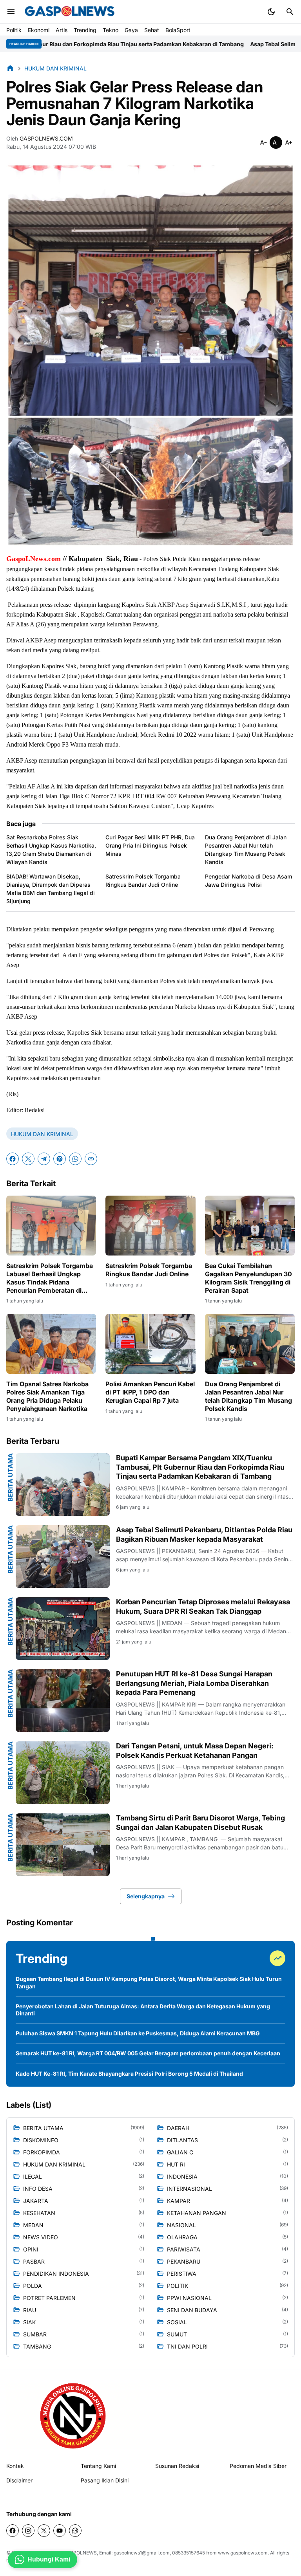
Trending (85, 30)
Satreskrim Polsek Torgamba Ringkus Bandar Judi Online (143, 880)
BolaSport (178, 30)
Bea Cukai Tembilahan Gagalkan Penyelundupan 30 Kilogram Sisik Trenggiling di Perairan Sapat (248, 1278)
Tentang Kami (98, 2466)
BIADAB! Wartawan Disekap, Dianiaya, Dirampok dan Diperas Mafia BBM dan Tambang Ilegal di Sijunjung (51, 889)
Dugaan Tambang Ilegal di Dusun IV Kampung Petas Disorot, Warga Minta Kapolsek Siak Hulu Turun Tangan (149, 1982)
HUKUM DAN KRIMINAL (42, 1134)
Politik (14, 30)
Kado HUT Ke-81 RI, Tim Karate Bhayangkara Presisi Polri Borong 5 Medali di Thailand (129, 2074)
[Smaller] (263, 143)
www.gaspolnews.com (243, 2553)
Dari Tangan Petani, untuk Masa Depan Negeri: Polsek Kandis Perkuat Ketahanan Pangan (195, 1750)
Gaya (131, 30)
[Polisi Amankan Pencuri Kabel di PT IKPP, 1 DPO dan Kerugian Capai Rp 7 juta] (150, 1344)
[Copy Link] (91, 1159)
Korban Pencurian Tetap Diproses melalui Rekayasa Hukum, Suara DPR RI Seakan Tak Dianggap (203, 1606)
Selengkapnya (146, 1896)
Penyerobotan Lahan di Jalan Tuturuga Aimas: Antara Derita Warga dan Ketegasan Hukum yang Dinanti (143, 2010)
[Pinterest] (60, 1159)
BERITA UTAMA (10, 1477)
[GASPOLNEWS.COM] (70, 12)
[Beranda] (10, 68)
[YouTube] (60, 2531)
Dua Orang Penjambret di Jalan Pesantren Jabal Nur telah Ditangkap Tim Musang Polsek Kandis (246, 850)
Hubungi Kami (49, 2559)
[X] (28, 1159)
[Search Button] (290, 12)
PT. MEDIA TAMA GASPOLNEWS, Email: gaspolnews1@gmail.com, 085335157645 (115, 2553)
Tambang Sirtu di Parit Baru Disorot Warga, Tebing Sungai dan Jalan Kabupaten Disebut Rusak (200, 1822)
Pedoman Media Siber (258, 2466)
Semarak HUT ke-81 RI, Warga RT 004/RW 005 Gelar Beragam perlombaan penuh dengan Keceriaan (148, 2053)
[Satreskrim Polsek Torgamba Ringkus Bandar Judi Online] (150, 1226)
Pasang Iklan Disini (105, 2480)
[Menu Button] (11, 12)
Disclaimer (19, 2480)
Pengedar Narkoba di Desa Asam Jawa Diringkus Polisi (248, 880)
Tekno (111, 30)
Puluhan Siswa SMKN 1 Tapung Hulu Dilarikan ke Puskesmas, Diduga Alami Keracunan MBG (138, 2033)
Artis (62, 30)
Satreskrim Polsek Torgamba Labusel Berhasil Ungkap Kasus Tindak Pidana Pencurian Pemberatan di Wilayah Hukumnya (50, 1278)
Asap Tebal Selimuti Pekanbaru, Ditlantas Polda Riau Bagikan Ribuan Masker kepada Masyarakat (204, 1534)
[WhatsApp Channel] (75, 2531)
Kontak (15, 2466)
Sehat (152, 30)
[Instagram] (28, 2531)
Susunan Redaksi (177, 2466)
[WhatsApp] (75, 1159)
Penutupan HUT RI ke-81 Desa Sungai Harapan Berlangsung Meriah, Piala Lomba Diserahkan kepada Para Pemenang (194, 1683)
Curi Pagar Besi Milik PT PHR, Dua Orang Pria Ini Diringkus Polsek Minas (150, 845)
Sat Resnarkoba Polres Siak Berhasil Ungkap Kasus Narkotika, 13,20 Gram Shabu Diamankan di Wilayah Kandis (51, 850)
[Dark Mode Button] (271, 12)
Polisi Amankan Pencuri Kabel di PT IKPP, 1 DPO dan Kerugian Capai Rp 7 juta (150, 1392)
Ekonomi (39, 30)
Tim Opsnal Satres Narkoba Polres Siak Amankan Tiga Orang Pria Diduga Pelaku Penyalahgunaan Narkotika (47, 1396)
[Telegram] (44, 1159)
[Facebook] (13, 1159)
